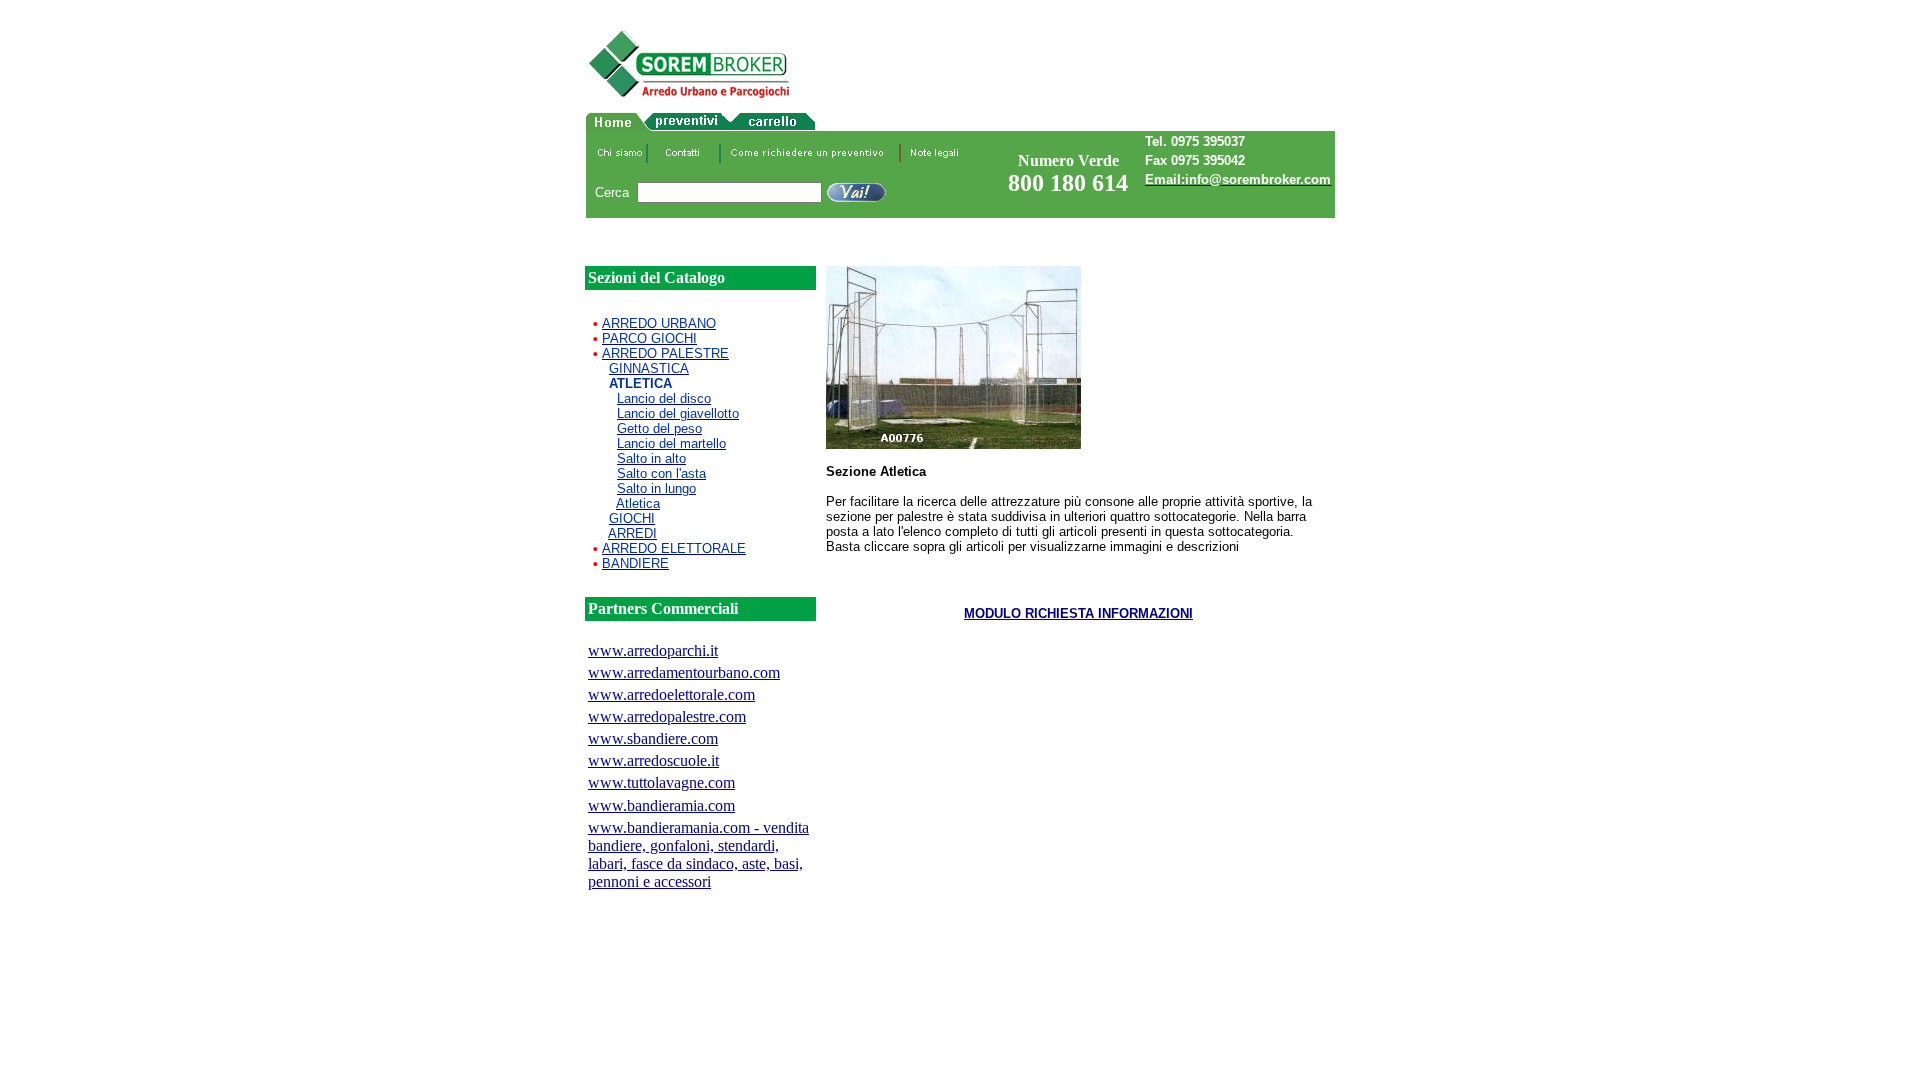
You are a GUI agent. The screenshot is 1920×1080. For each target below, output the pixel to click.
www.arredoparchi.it (653, 650)
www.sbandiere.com (653, 738)
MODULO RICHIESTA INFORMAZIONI (1078, 613)
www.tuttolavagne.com (661, 782)
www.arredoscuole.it (653, 760)
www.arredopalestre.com (667, 716)
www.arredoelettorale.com (671, 694)
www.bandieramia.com (661, 805)
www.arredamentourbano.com (684, 672)
